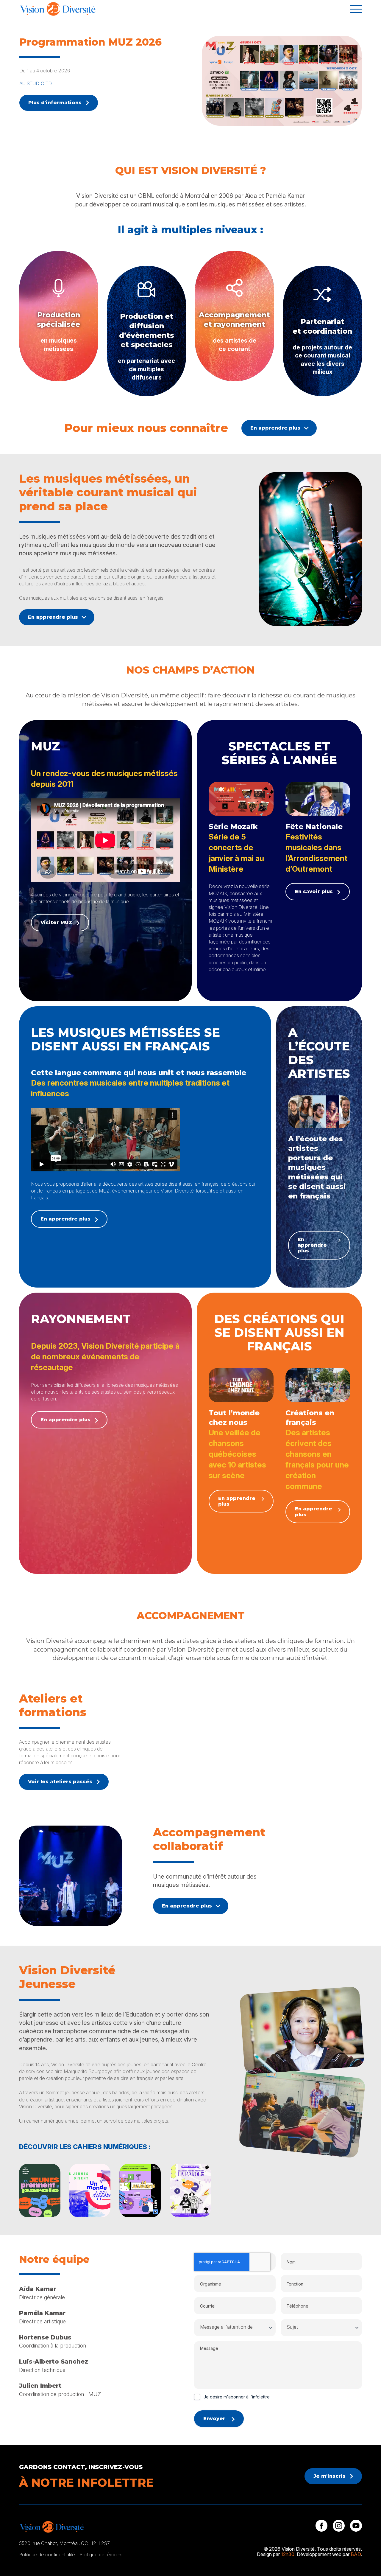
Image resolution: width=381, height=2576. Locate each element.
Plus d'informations (55, 103)
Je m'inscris (330, 2476)
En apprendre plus (275, 428)
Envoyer (214, 2419)
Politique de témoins (101, 2555)
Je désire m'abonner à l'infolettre (237, 2397)
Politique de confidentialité (47, 2555)
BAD (356, 2554)
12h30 (288, 2554)
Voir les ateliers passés (60, 1782)
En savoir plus (314, 891)
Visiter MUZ (56, 922)
